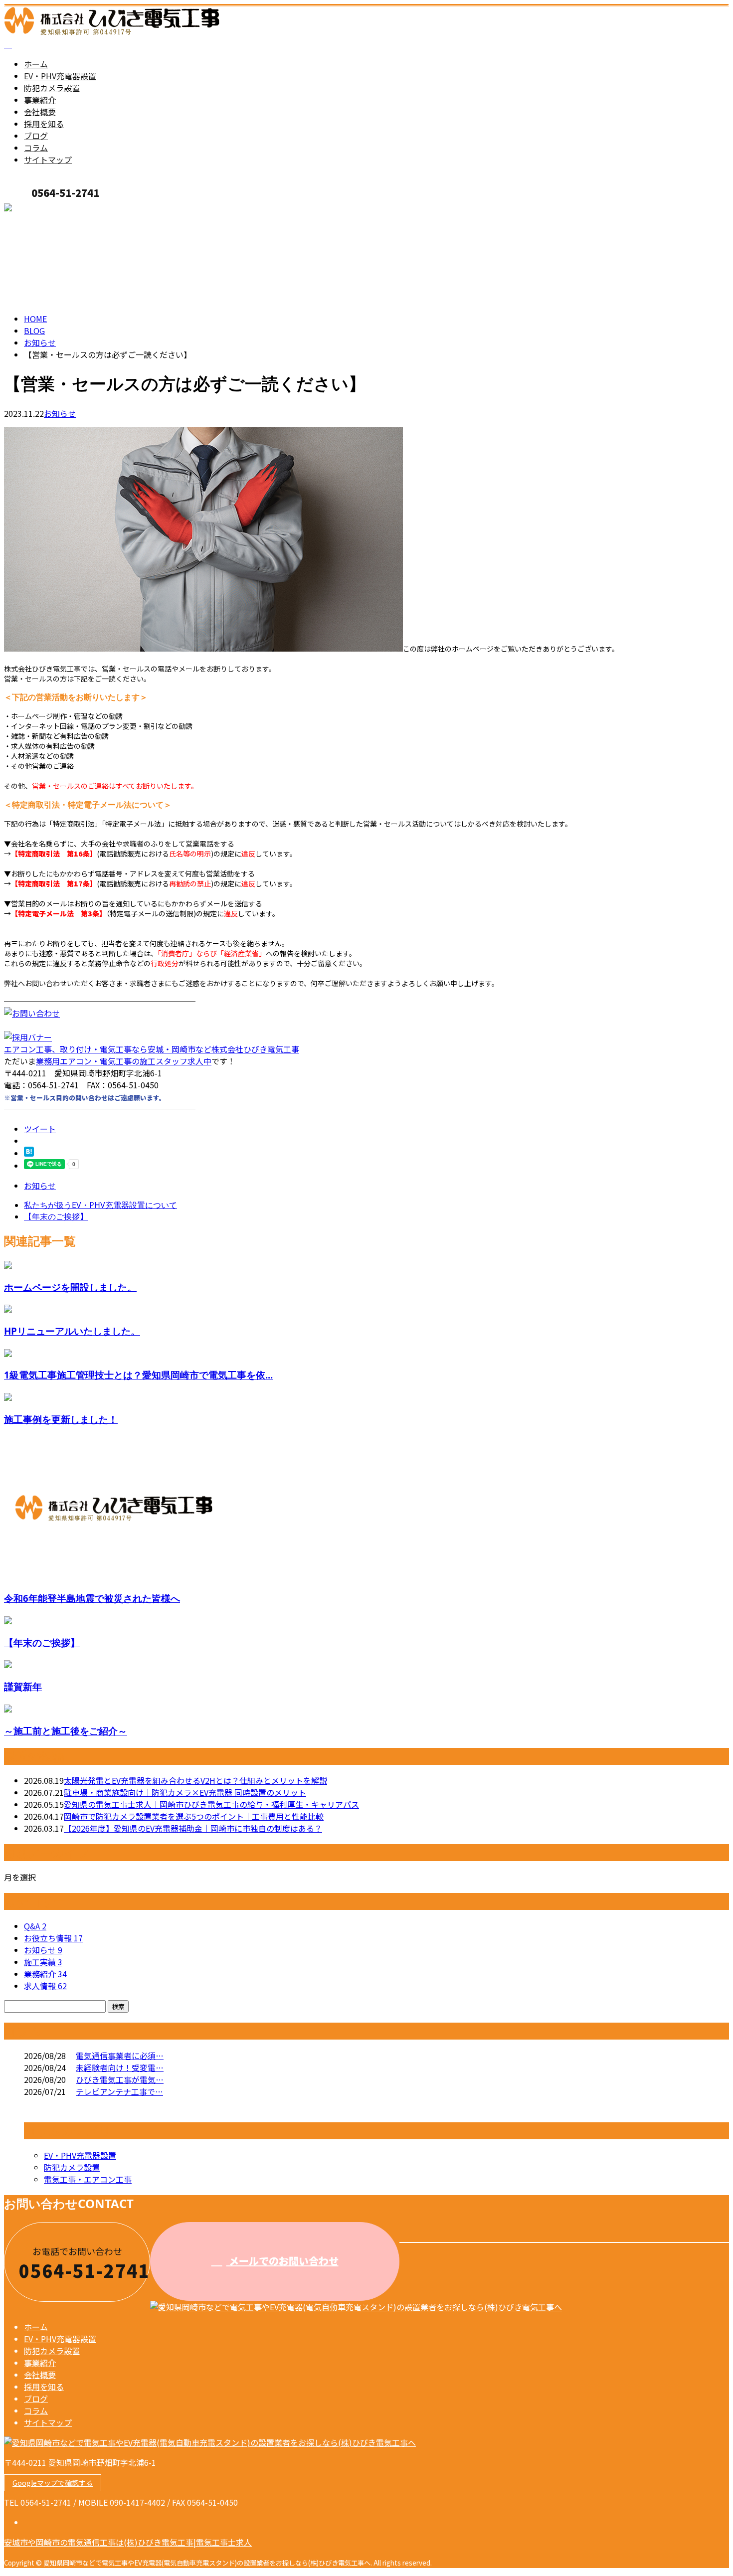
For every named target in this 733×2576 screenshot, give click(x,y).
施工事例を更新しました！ (61, 1419)
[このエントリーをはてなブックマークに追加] (29, 1153)
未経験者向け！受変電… (120, 2067)
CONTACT (39, 209)
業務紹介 (45, 1974)
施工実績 (43, 1962)
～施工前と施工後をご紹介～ (66, 1731)
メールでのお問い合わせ (282, 2261)
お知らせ (60, 413)
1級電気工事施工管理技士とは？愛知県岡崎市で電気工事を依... (138, 1375)
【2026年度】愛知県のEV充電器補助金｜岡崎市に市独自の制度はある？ (193, 1828)
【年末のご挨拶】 (42, 1642)
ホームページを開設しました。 (70, 1287)
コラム (36, 148)
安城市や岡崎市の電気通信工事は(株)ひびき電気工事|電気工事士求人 (128, 2542)
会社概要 (40, 112)
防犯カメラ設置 (52, 88)
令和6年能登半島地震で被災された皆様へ (92, 1598)
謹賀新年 (23, 1686)
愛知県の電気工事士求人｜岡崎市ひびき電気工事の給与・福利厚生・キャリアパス (211, 1804)
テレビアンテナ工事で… (119, 2091)
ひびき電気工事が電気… (120, 2079)
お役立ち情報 (53, 1938)
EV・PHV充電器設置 (60, 76)
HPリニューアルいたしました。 (72, 1331)
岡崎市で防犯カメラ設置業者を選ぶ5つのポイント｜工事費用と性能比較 (194, 1816)
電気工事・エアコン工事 (88, 2179)
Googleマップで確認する (53, 2483)
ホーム (36, 64)
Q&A (35, 1926)
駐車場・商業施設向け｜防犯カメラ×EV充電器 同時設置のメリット (185, 1792)
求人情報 (45, 1986)
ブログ (36, 136)
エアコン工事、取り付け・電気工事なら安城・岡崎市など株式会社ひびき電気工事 (152, 1049)
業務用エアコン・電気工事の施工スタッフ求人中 (124, 1061)
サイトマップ (48, 160)
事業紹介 (40, 100)
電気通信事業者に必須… (120, 2056)
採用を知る (44, 124)
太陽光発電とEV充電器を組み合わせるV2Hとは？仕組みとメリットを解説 (195, 1780)
